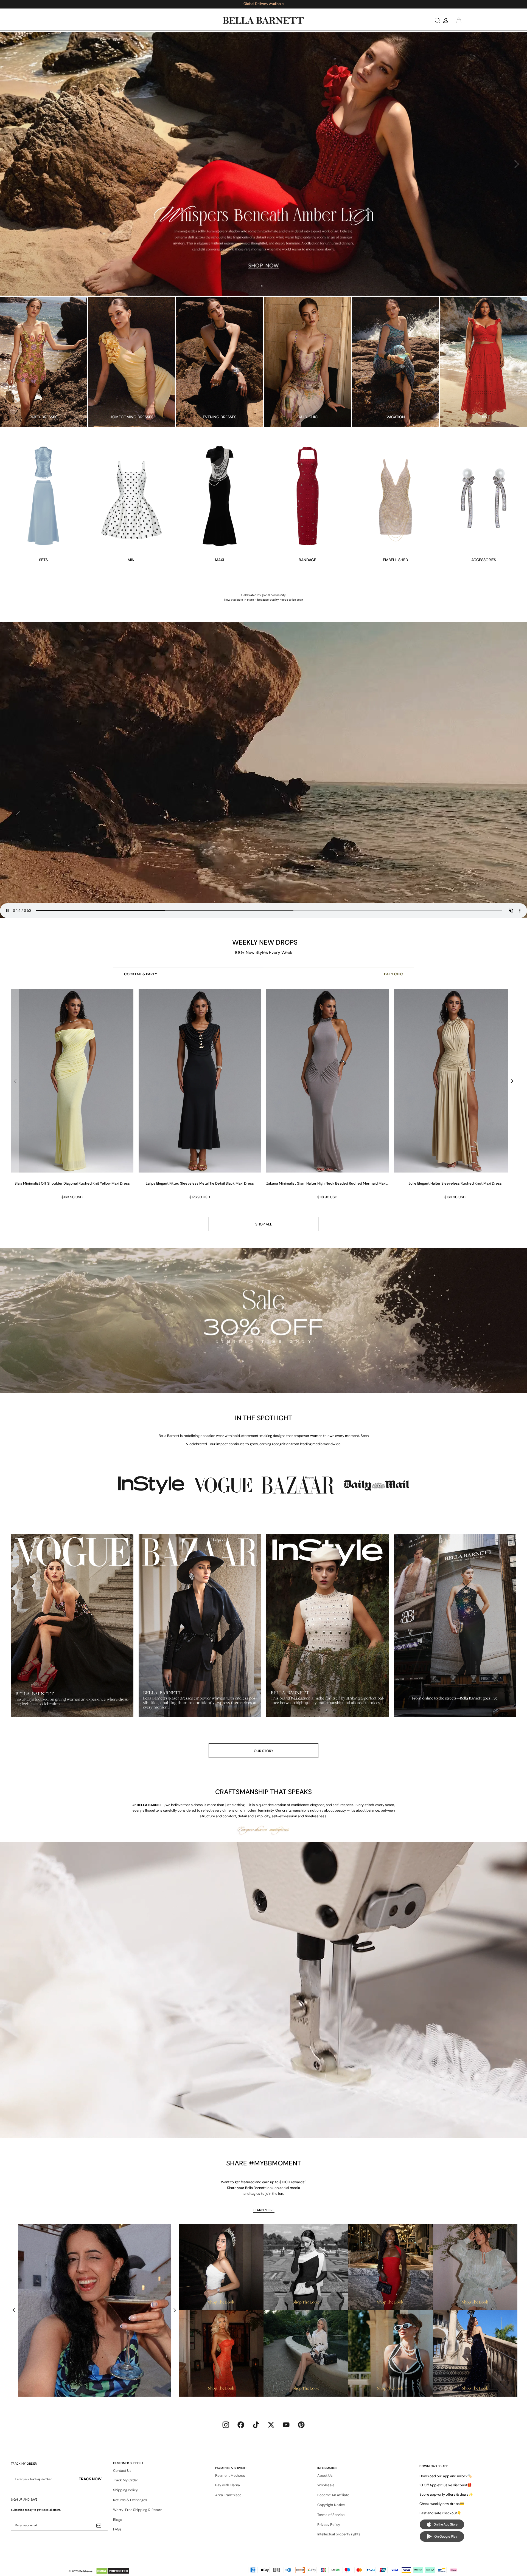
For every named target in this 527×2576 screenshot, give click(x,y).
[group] (72, 1095)
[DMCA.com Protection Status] (113, 2571)
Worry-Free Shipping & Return (138, 2510)
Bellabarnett (87, 2571)
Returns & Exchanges (130, 2500)
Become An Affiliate (333, 2495)
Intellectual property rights (339, 2534)
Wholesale (326, 2485)
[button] (437, 20)
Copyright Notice (331, 2505)
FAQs (117, 2529)
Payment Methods (230, 2475)
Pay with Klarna (228, 2485)
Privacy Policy (329, 2525)
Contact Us (122, 2471)
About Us (325, 2475)
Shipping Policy (125, 2490)
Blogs (118, 2520)
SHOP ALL (264, 1224)
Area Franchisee (228, 2495)
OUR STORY (264, 1751)
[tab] (261, 286)
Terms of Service (331, 2515)
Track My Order (126, 2480)
